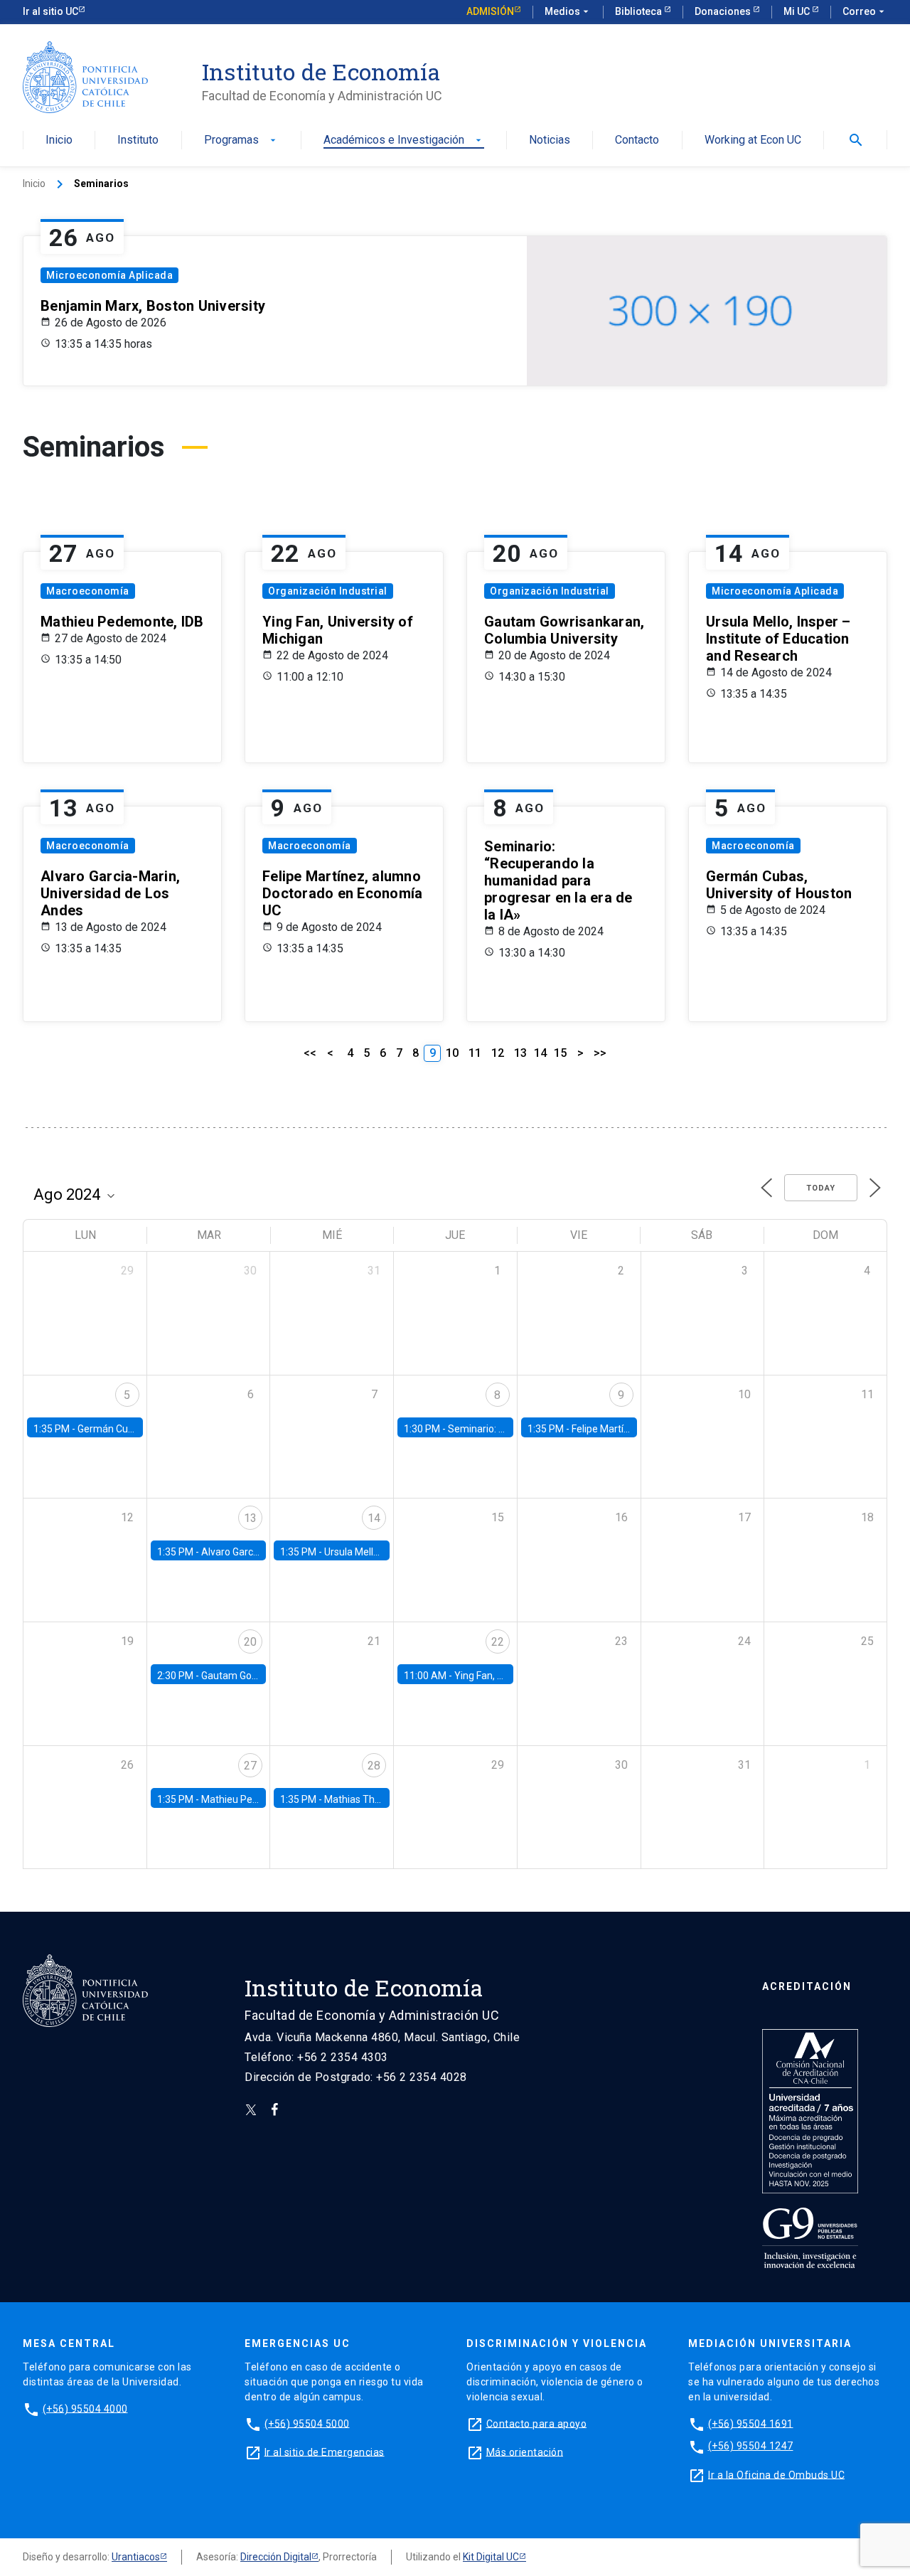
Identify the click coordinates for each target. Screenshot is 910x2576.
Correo (865, 11)
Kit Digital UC (491, 2557)
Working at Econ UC (753, 140)
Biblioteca (639, 11)
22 (498, 1642)
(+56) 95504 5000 (307, 2423)
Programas (241, 140)
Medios (568, 11)
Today (821, 1188)
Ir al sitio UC (50, 11)
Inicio (59, 140)
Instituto (138, 140)
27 (250, 1766)
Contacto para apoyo (537, 2423)
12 (498, 1053)
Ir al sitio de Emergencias (325, 2452)
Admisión (490, 11)
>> (600, 1053)
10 (452, 1053)
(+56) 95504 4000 (85, 2408)
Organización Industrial (328, 591)
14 (540, 1053)
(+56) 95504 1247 (751, 2446)
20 (250, 1642)
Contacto (637, 140)
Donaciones (724, 11)
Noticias (550, 140)
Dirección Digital (276, 2557)
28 (374, 1766)
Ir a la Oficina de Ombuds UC (776, 2474)
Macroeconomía (88, 591)
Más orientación (525, 2452)
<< (310, 1053)
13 (520, 1053)
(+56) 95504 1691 (751, 2423)
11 (475, 1053)
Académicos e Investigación (404, 140)
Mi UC (798, 11)
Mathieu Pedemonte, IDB (257, 1799)
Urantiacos (136, 2557)
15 (560, 1053)
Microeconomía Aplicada (109, 275)
